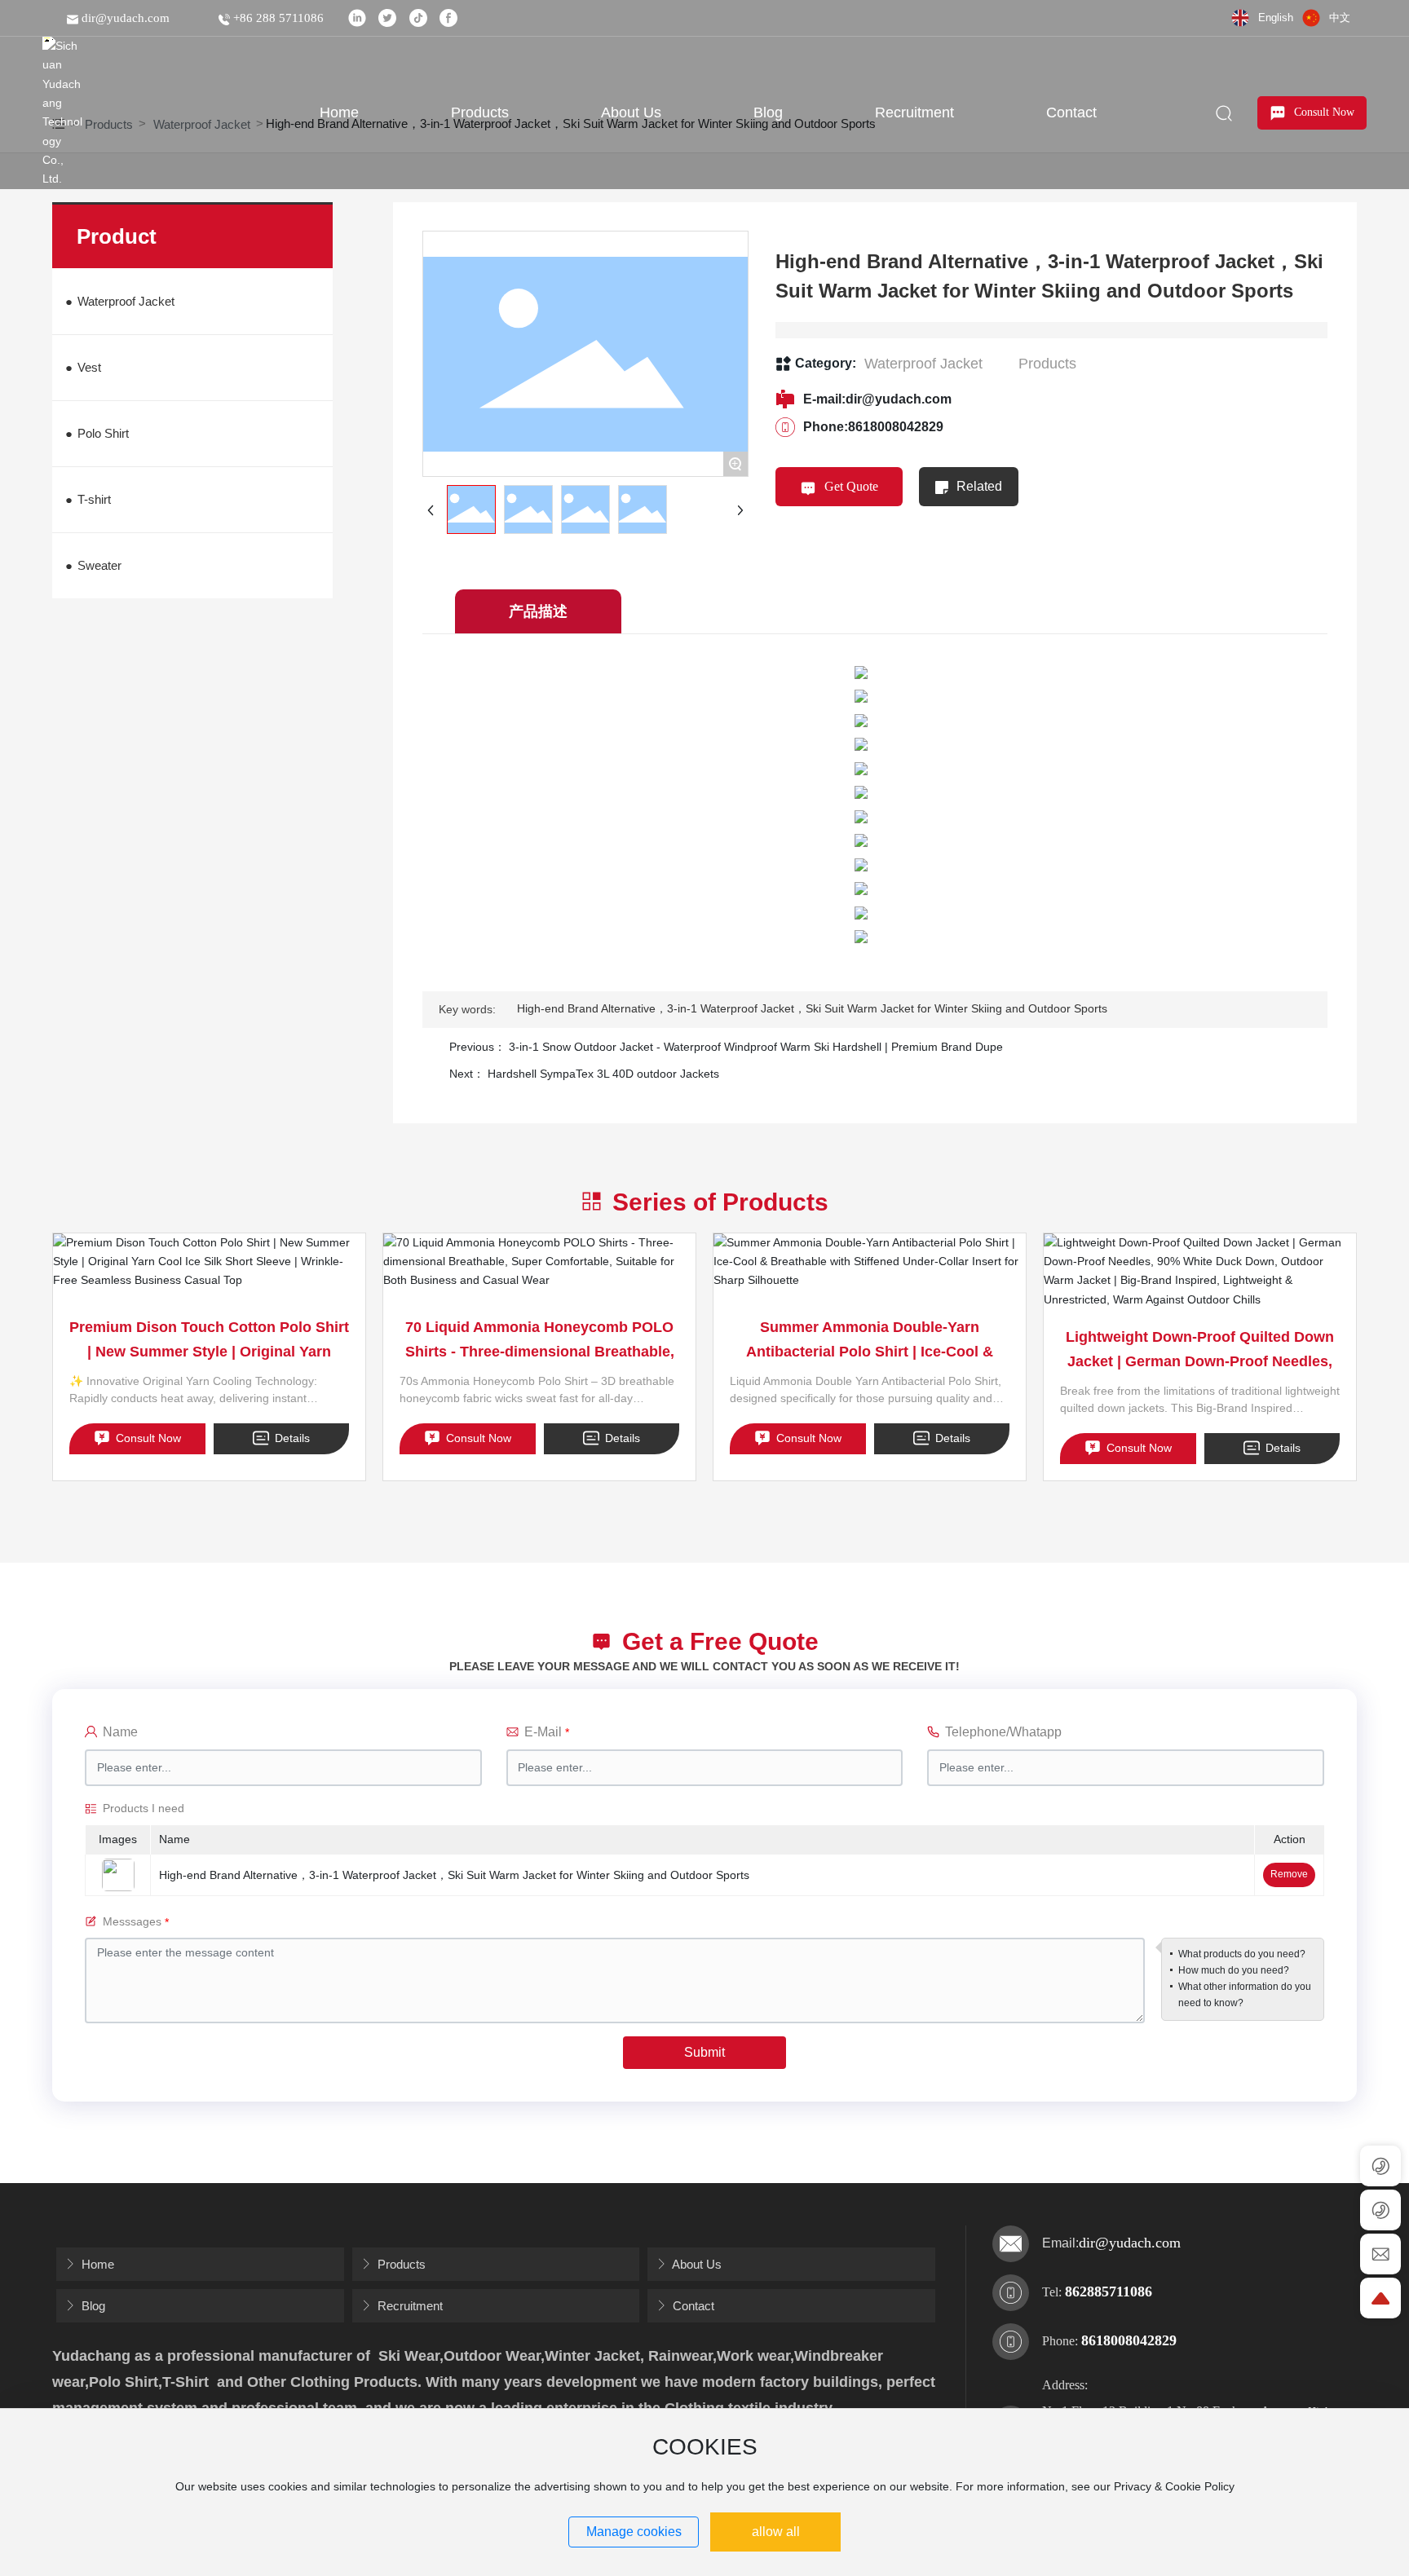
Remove (1289, 1874)
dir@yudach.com (124, 18)
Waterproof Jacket (923, 364)
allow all (776, 2532)
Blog (92, 2306)
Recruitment (409, 2306)
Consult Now (147, 1438)
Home (96, 2264)
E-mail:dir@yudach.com (877, 399)
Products (1047, 364)
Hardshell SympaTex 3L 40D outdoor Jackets (603, 1074)
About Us (696, 2264)
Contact (692, 2306)
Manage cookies (634, 2532)
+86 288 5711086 (277, 18)
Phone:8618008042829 (873, 427)
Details (291, 1438)
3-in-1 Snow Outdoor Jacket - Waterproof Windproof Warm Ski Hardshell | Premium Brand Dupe (756, 1047)
